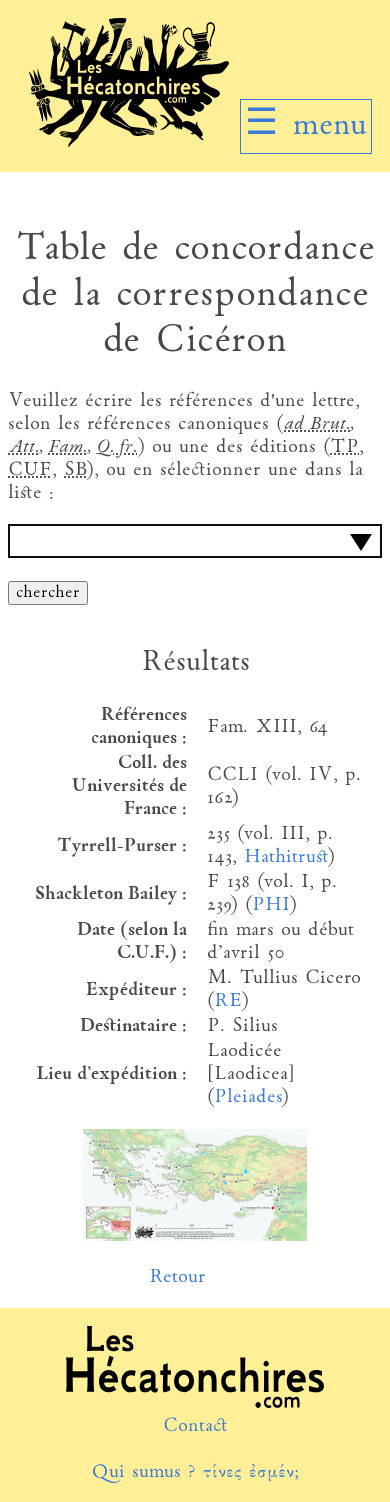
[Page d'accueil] (129, 142)
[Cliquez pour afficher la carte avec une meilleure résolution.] (195, 1236)
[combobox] (195, 541)
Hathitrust (285, 857)
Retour (177, 1277)
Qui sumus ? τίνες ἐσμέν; (195, 1472)
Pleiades (247, 1097)
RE (227, 1001)
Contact (195, 1426)
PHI (270, 905)
